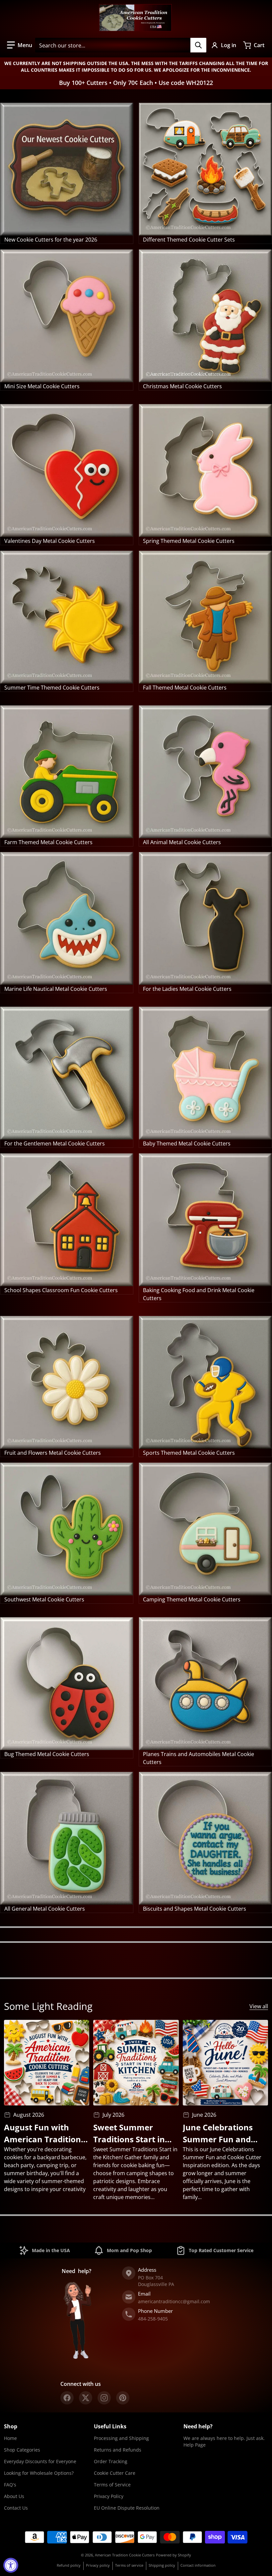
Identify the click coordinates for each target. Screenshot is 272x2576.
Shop (11, 2426)
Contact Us (16, 2508)
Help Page (195, 2445)
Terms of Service (112, 2485)
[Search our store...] (198, 45)
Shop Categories (22, 2450)
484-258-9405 (153, 2319)
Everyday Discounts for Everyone (40, 2461)
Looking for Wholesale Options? (39, 2473)
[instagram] (104, 2398)
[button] (20, 45)
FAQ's (10, 2485)
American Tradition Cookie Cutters (125, 2555)
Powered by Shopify (173, 2555)
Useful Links (110, 2426)
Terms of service (129, 2565)
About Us (14, 2496)
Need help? (198, 2426)
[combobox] (121, 45)
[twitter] (86, 2398)
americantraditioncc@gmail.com (174, 2301)
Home (10, 2438)
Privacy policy (98, 2565)
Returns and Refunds (118, 2450)
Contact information (198, 2565)
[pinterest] (123, 2398)
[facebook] (67, 2398)
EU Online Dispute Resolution (127, 2508)
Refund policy (69, 2565)
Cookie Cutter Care (115, 2473)
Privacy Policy (109, 2496)
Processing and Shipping (121, 2438)
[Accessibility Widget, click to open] (11, 2565)
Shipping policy (162, 2565)
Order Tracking (111, 2461)
